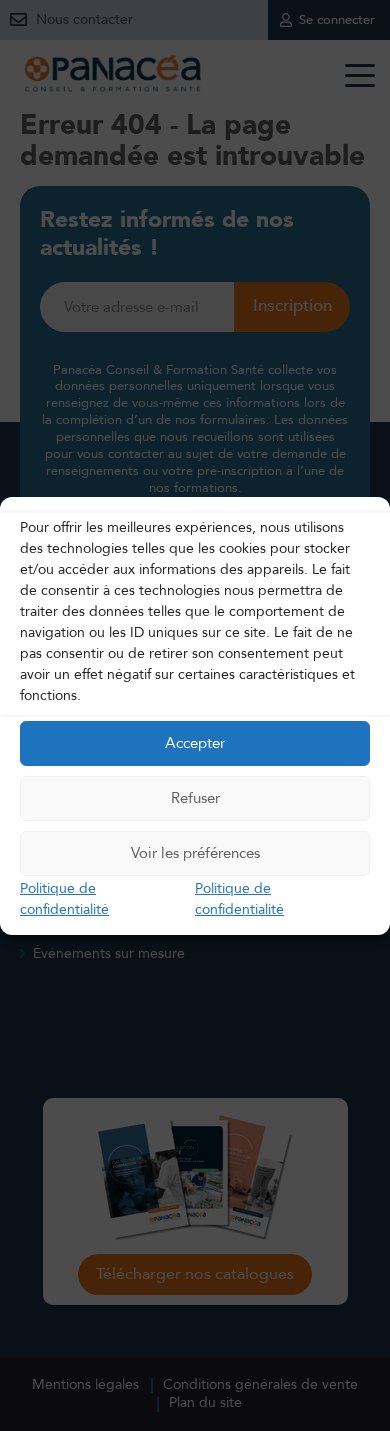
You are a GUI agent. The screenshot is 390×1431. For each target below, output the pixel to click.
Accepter (195, 743)
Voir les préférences (195, 853)
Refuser (195, 798)
